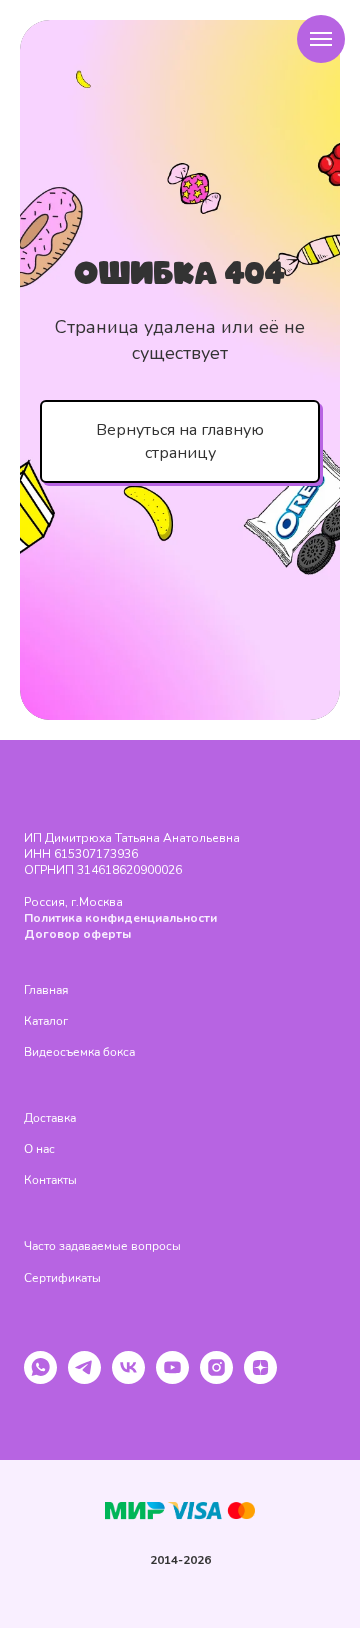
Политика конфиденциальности (120, 918)
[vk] (128, 1378)
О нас (39, 1149)
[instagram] (216, 1378)
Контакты (50, 1180)
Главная (46, 990)
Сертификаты (62, 1278)
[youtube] (172, 1378)
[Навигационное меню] (321, 39)
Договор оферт (73, 934)
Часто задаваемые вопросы (102, 1246)
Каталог (46, 1021)
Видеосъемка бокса (79, 1052)
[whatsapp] (40, 1378)
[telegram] (84, 1378)
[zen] (260, 1378)
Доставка (50, 1118)
